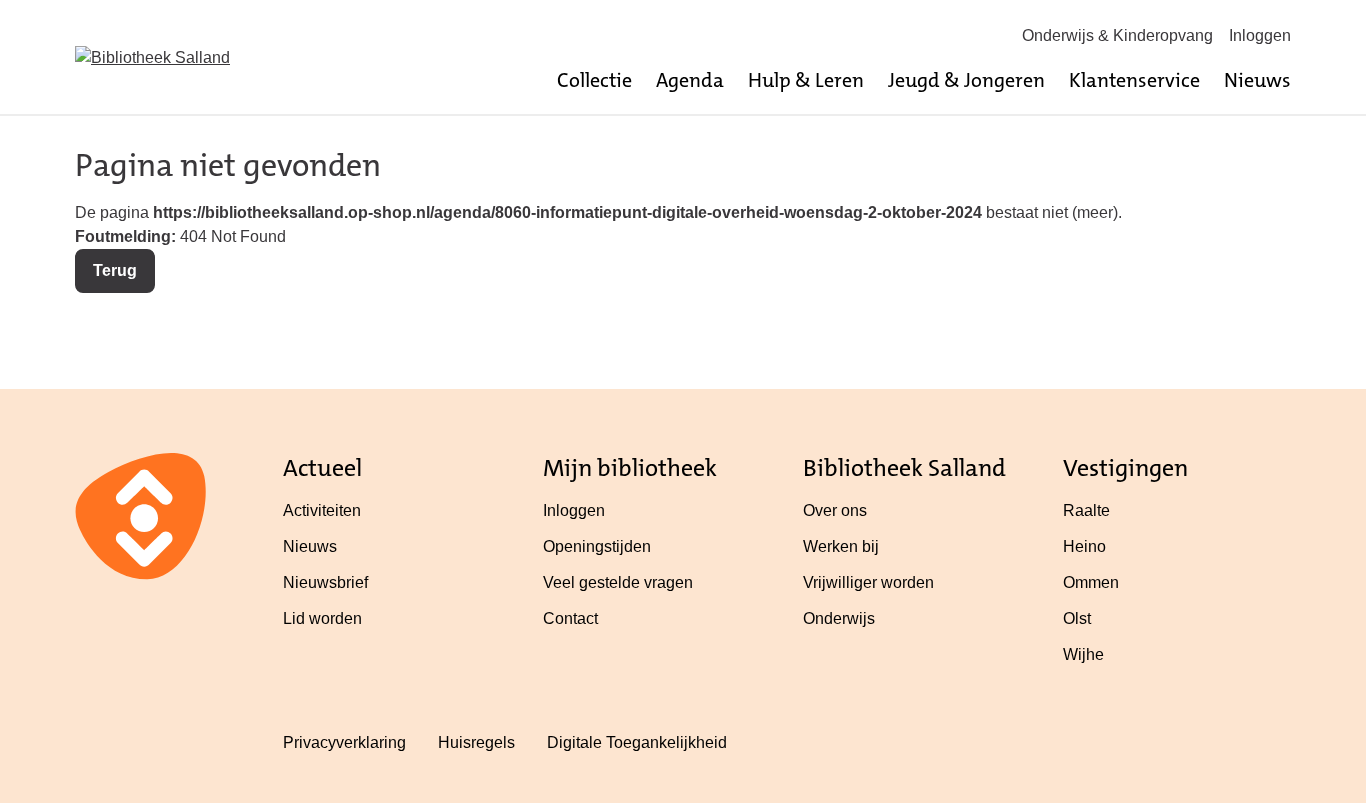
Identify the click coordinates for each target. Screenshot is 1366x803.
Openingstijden (597, 546)
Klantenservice (1134, 80)
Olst (1077, 618)
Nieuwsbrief (325, 582)
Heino (1084, 546)
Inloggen (1260, 35)
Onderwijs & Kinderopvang (1117, 35)
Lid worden (322, 618)
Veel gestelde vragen (618, 582)
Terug (115, 270)
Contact (570, 618)
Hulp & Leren (806, 80)
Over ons (835, 510)
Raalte (1086, 510)
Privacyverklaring (344, 742)
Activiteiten (322, 510)
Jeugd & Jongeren (966, 80)
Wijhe (1083, 654)
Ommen (1091, 582)
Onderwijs (839, 618)
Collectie (594, 80)
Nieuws (1257, 80)
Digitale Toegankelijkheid (637, 742)
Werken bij (841, 546)
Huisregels (476, 742)
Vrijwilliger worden (868, 582)
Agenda (690, 80)
